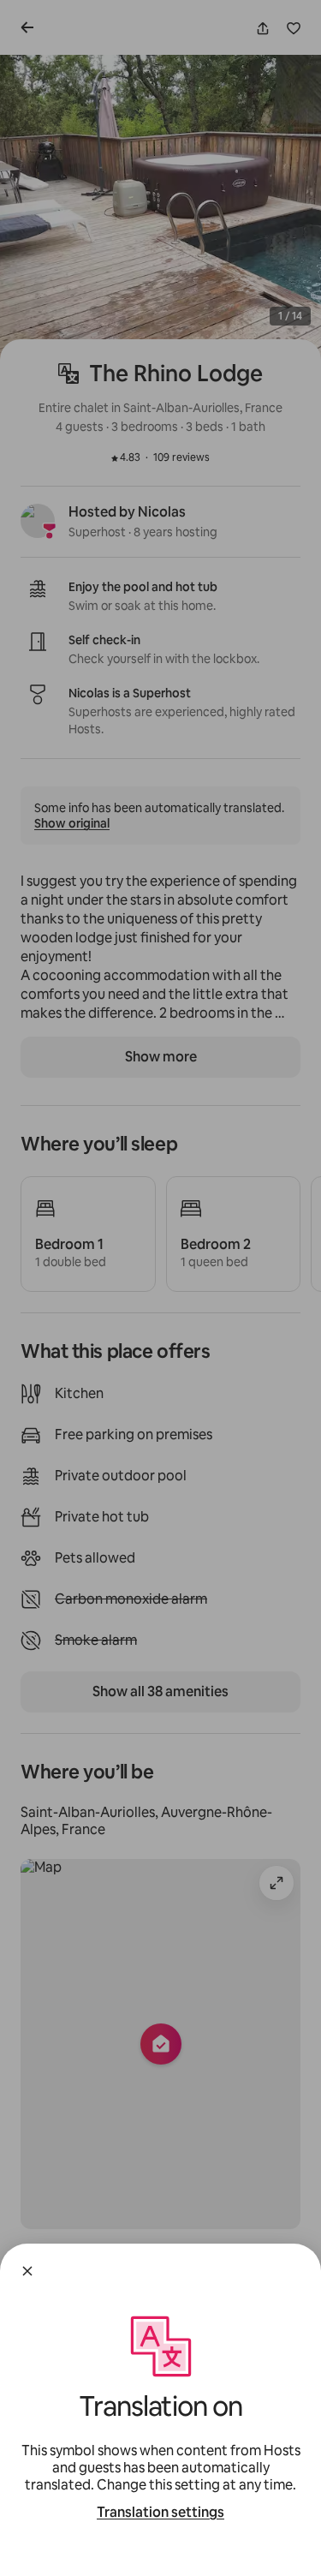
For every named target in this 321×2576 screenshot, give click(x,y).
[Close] (27, 2271)
